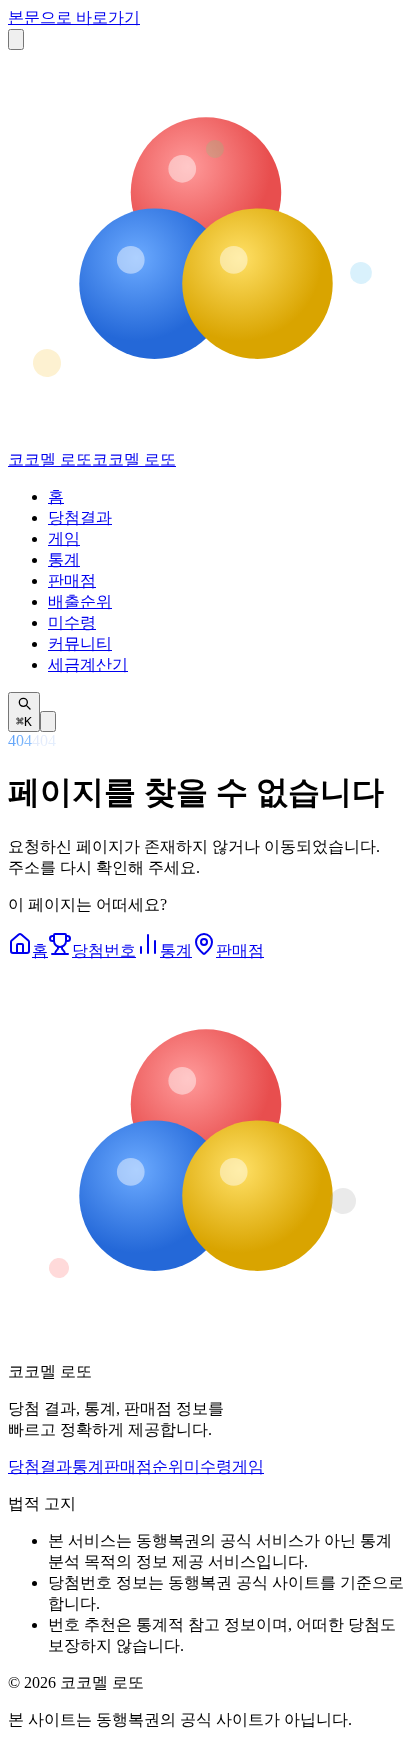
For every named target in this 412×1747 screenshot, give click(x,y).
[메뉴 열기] (16, 39)
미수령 (72, 622)
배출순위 (80, 601)
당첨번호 (104, 950)
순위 (168, 1466)
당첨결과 (80, 517)
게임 (64, 538)
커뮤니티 (80, 643)
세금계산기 (88, 664)
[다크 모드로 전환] (48, 721)
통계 (64, 559)
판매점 (72, 580)
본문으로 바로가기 (74, 17)
